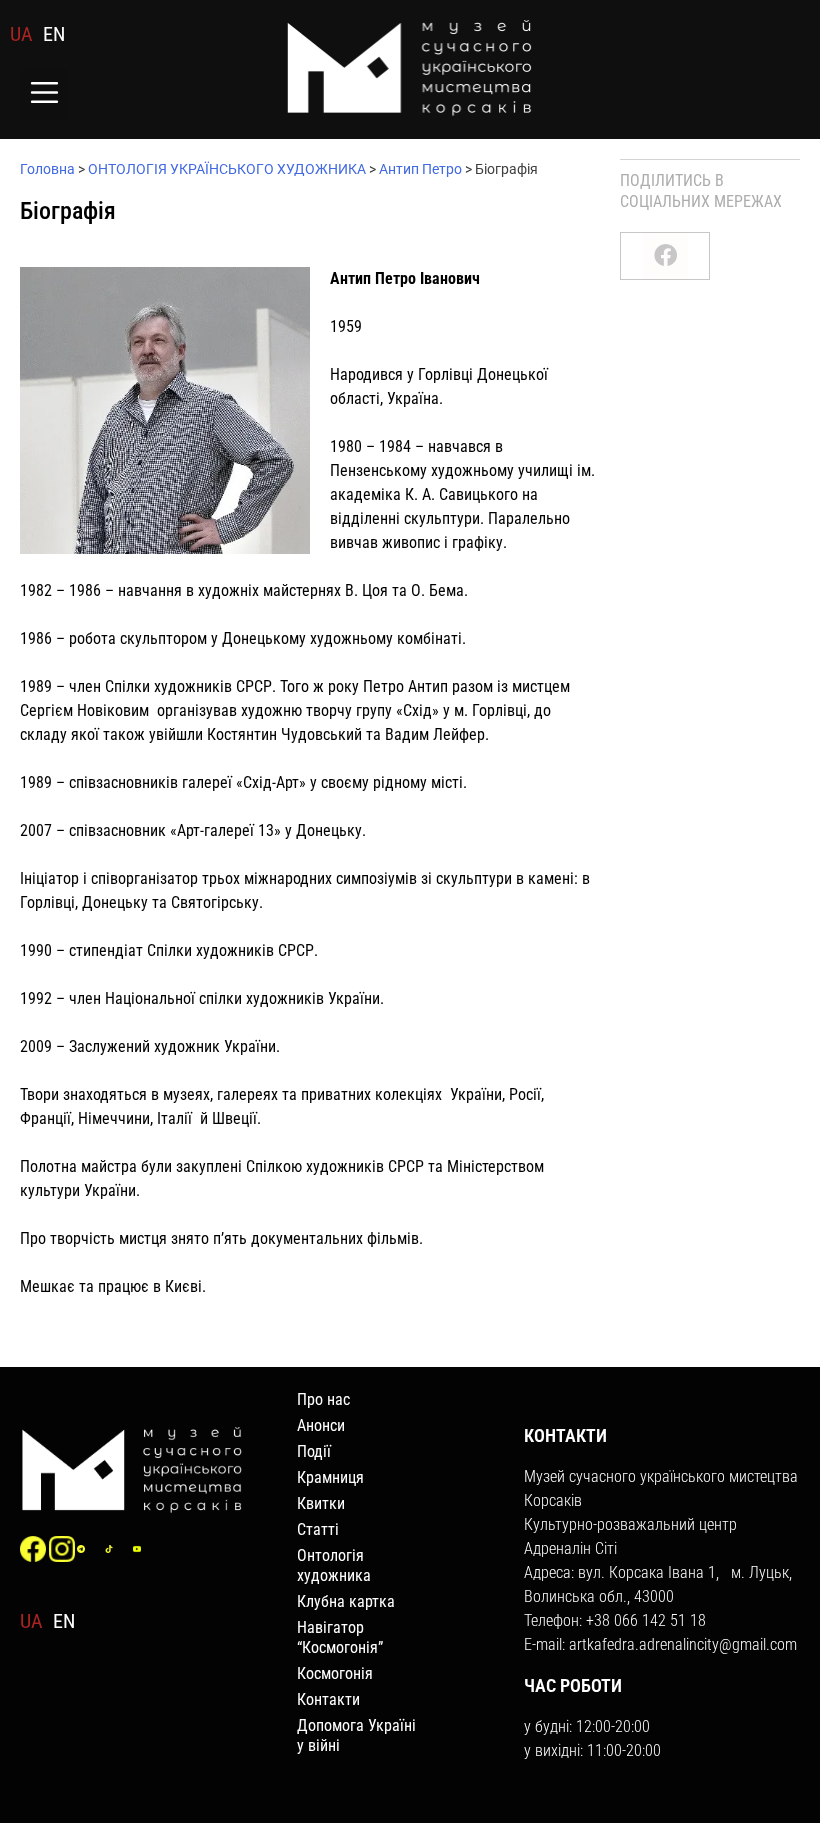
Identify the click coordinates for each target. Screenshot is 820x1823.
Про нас (323, 1399)
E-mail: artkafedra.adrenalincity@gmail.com (660, 1644)
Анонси (321, 1425)
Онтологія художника (334, 1565)
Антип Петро (420, 169)
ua (21, 34)
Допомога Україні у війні (356, 1735)
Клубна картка (346, 1601)
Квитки (321, 1503)
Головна (47, 169)
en (54, 34)
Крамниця (330, 1477)
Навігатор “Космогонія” (340, 1637)
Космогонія (335, 1673)
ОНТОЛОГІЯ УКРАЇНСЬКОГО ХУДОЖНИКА (227, 169)
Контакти (328, 1699)
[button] (44, 94)
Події (314, 1451)
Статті (318, 1529)
